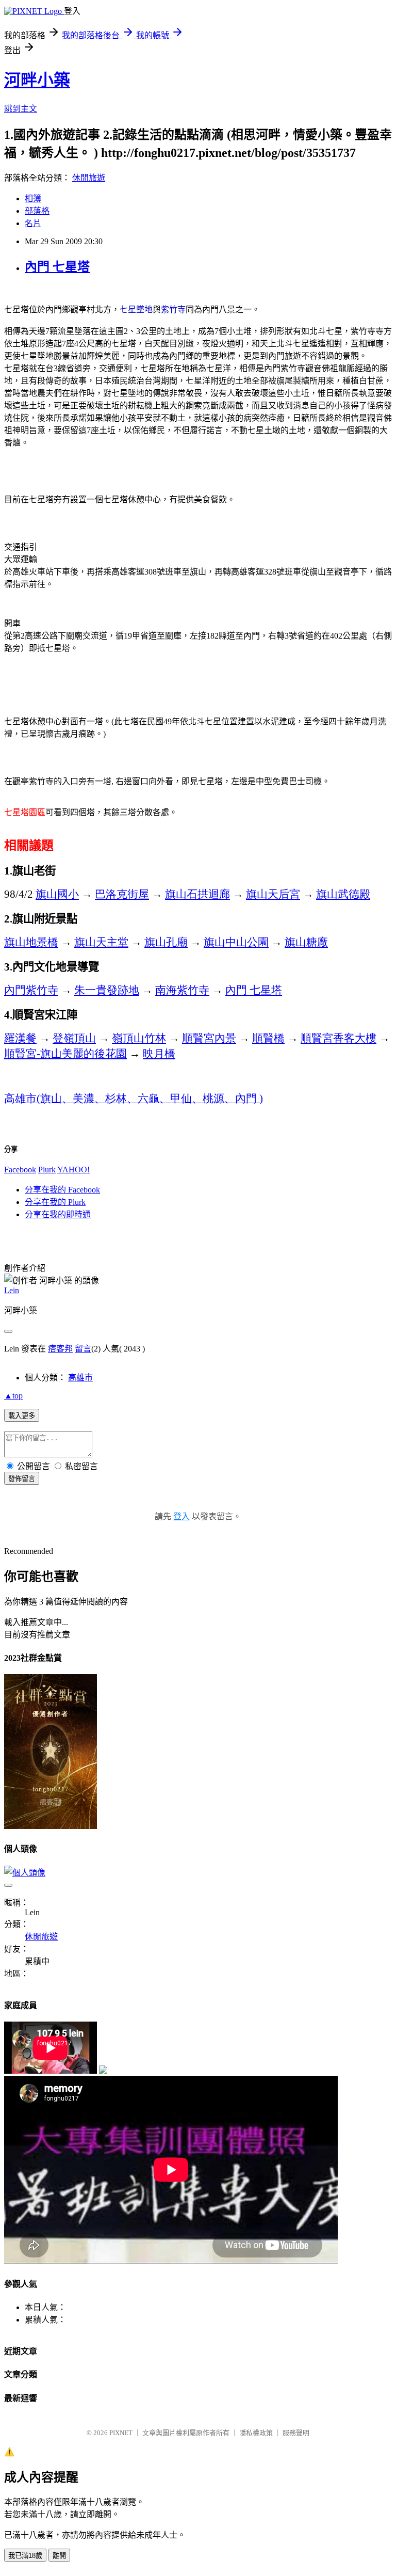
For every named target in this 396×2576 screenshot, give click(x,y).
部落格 (37, 211)
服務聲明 (296, 2433)
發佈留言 (22, 1479)
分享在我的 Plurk (55, 1202)
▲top (13, 1396)
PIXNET (121, 2433)
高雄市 (80, 1378)
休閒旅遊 (89, 178)
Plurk (47, 1170)
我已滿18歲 (25, 2556)
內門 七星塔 (57, 267)
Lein (12, 1290)
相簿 (33, 198)
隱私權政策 (256, 2433)
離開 (59, 2556)
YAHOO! (73, 1170)
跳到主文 (21, 109)
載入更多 (22, 1416)
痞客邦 (60, 1349)
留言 (83, 1349)
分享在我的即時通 (58, 1214)
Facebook (20, 1170)
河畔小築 (37, 80)
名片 (33, 223)
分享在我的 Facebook (62, 1190)
